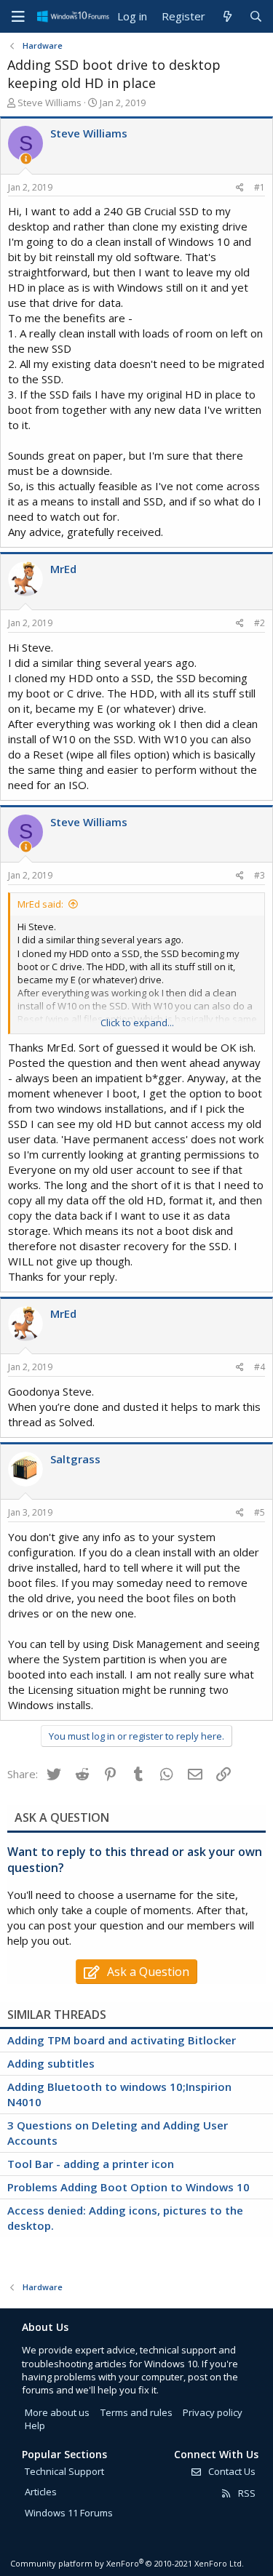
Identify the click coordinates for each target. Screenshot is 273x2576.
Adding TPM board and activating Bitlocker (122, 2040)
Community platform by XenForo (127, 2563)
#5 (260, 1512)
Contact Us (231, 2471)
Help (35, 2425)
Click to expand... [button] (137, 1023)
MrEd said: (40, 904)
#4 (260, 1367)
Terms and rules (136, 2412)
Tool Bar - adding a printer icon (91, 2164)
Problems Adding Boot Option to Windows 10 (128, 2187)
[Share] (240, 188)
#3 (260, 875)
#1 (260, 187)
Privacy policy (213, 2412)
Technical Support (64, 2471)
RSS (246, 2493)
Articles (41, 2492)
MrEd (63, 569)
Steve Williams (50, 103)
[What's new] (227, 16)
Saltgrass (75, 1459)
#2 (260, 623)
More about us (57, 2412)
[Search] (256, 16)
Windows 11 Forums (69, 2513)
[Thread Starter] (26, 159)
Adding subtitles (51, 2063)
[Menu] (18, 17)
